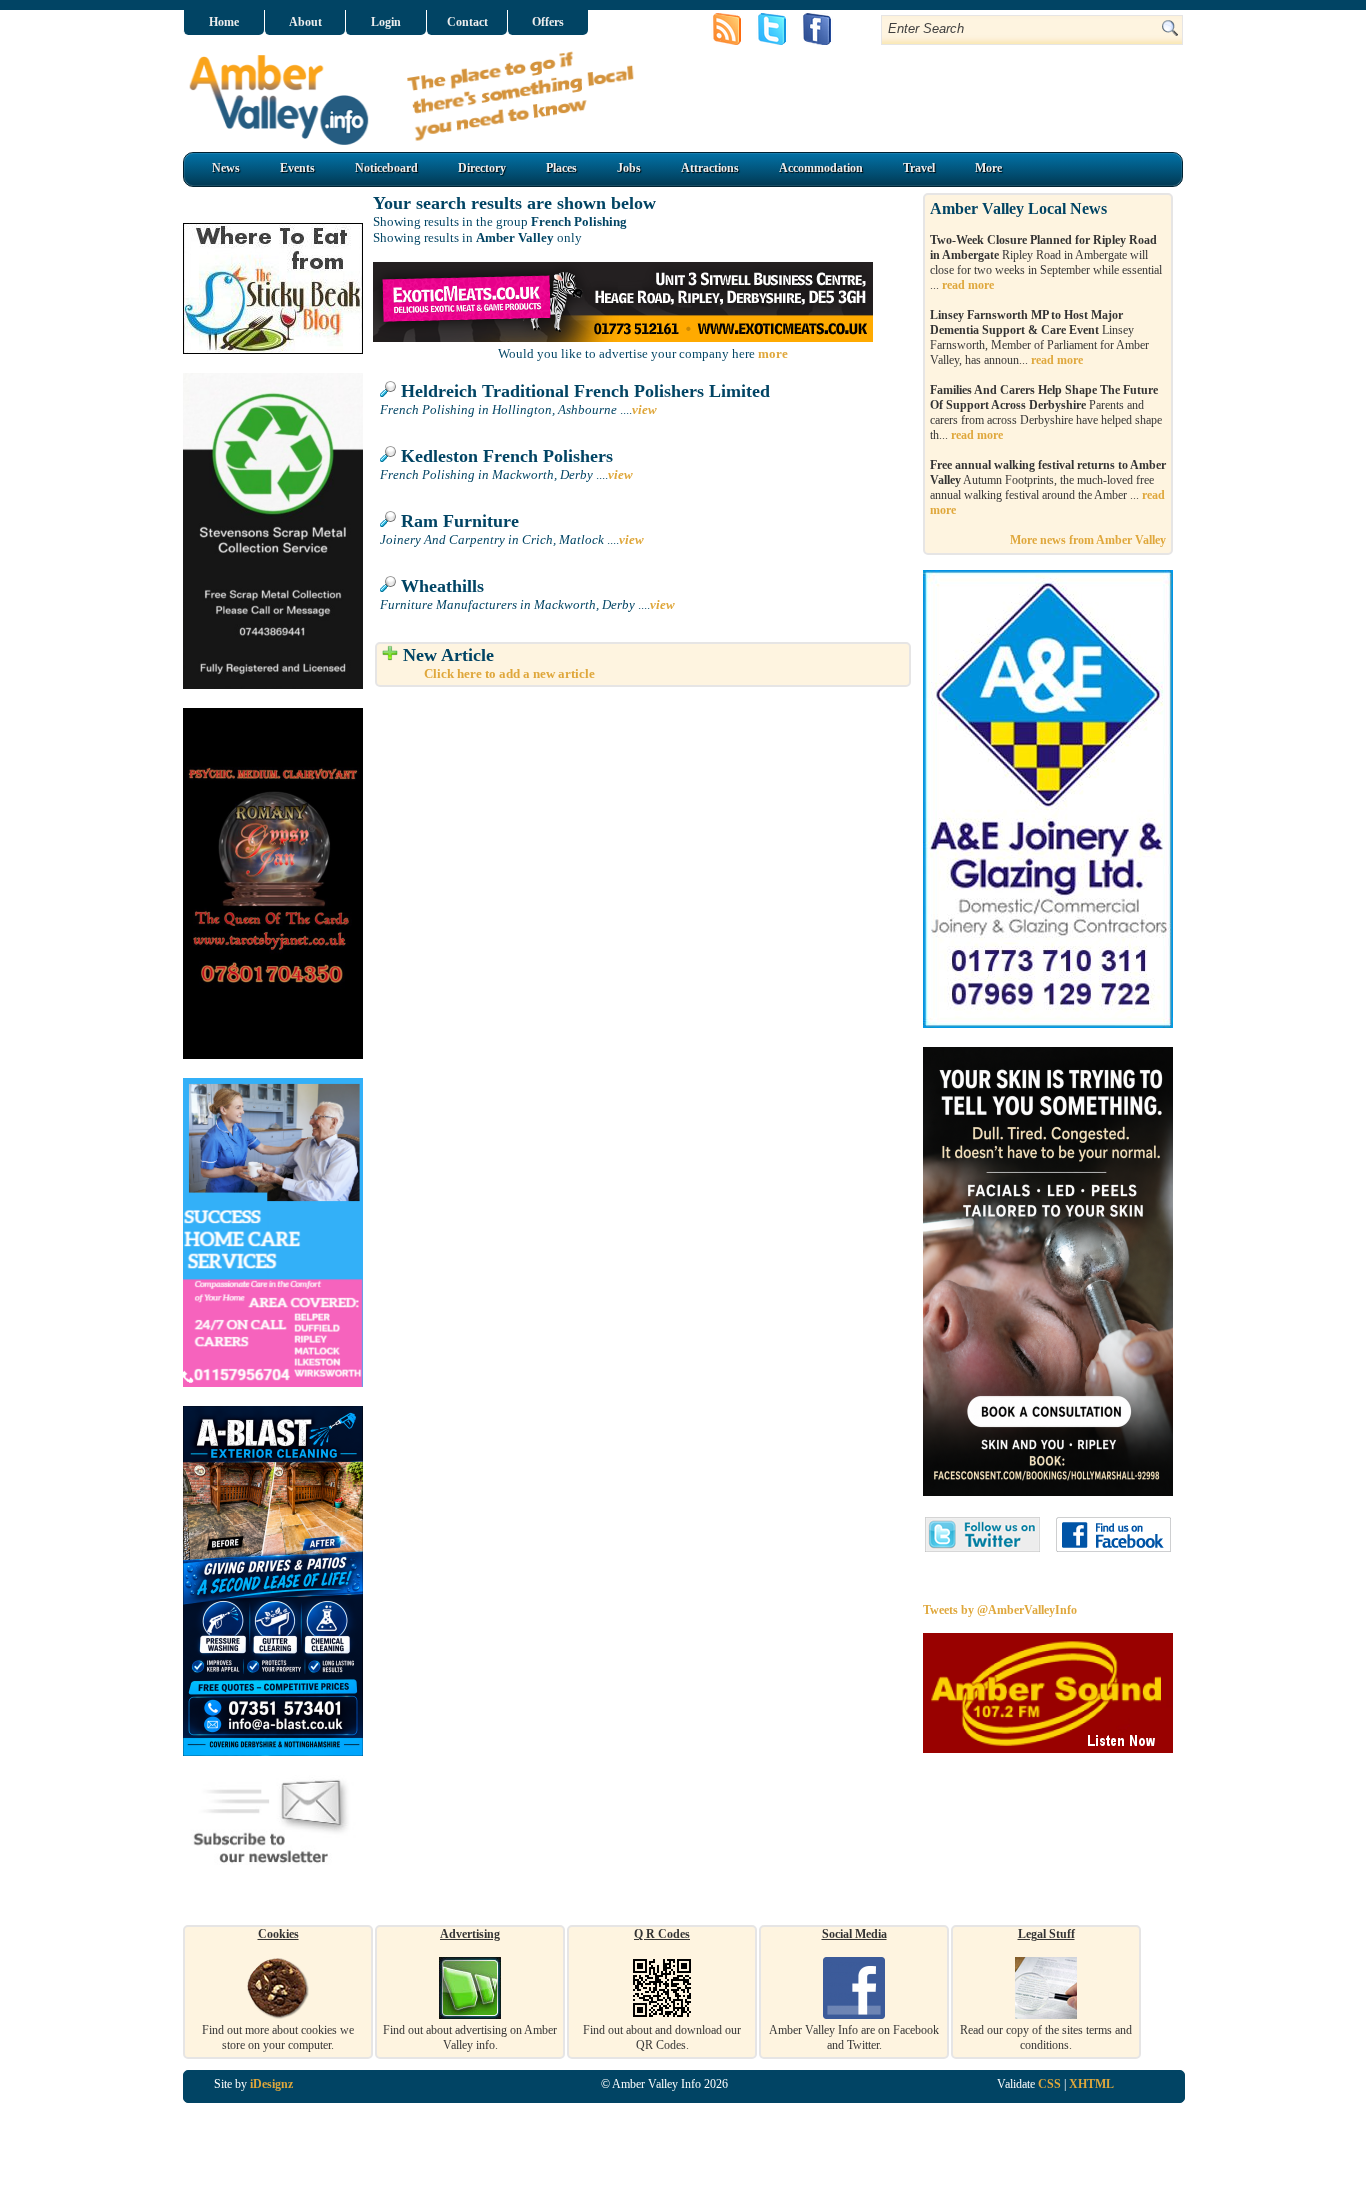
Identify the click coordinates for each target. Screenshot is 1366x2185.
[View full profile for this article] (388, 391)
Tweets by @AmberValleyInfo (1000, 1610)
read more (968, 285)
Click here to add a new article (509, 673)
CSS (1049, 2084)
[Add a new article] (390, 655)
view (644, 409)
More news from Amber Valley (1088, 540)
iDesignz (271, 2084)
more (773, 353)
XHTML (1091, 2084)
